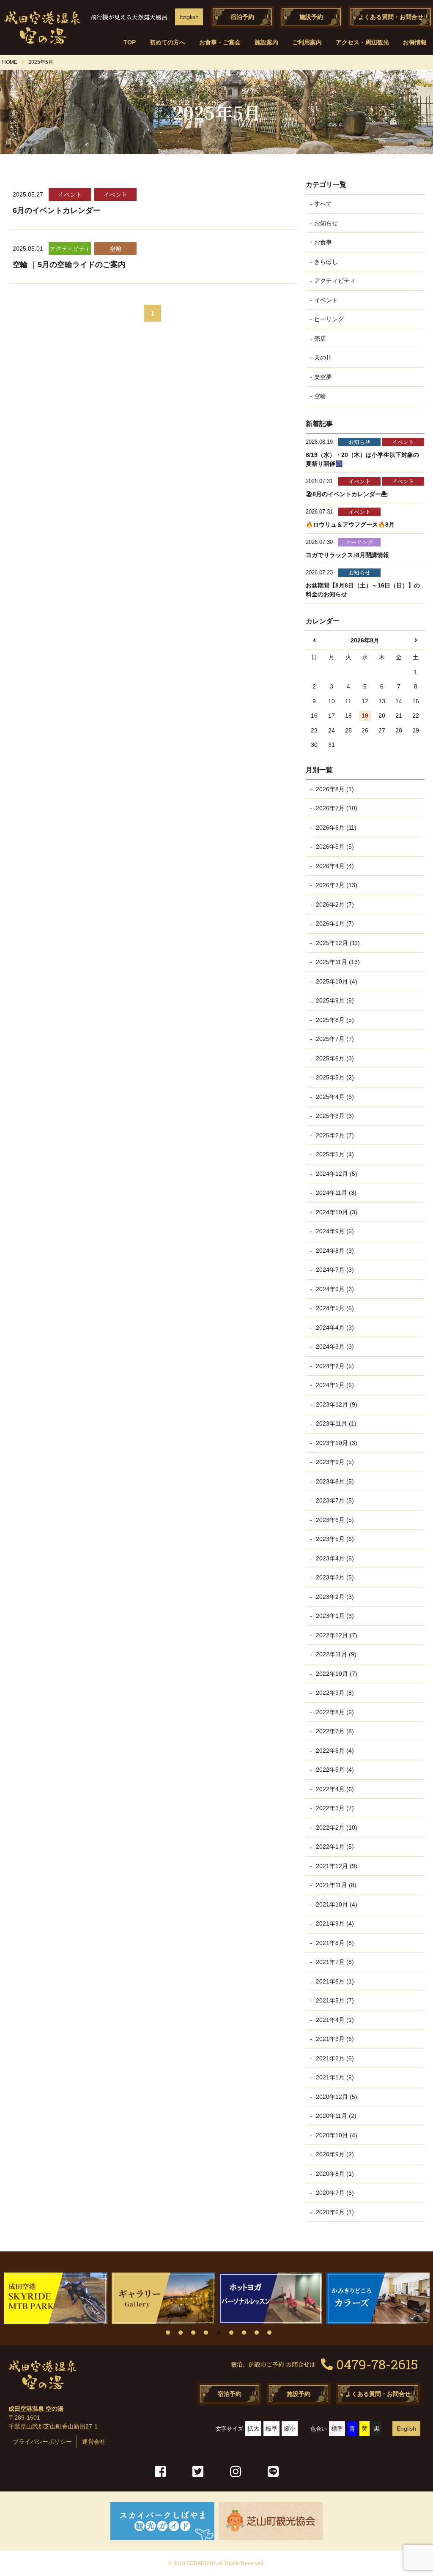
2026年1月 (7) (334, 923)
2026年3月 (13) (336, 885)
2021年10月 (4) (336, 1904)
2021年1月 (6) (334, 2077)
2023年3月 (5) (334, 1577)
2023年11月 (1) (335, 1423)
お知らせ (326, 223)
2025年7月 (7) (334, 1039)
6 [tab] (231, 2333)
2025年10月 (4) (336, 981)
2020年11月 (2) (335, 2116)
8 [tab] (257, 2333)
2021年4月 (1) (334, 2020)
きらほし (326, 262)
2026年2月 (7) (334, 904)
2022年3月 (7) (334, 1808)
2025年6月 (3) (334, 1058)
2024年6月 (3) (334, 1289)
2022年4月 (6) (334, 1789)
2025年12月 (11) (337, 943)
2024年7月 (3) (334, 1270)
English (189, 17)
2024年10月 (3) (336, 1212)
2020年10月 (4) (336, 2135)
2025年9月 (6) (334, 1000)
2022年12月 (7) (336, 1635)
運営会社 (94, 2442)
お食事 (323, 242)
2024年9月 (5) (334, 1231)
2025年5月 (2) (334, 1077)
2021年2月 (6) (334, 2058)
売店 (320, 339)
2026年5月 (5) (334, 847)
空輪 (320, 396)
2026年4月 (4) (334, 866)
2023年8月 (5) (334, 1481)
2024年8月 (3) (334, 1251)
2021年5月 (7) (334, 2000)
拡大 (253, 2428)
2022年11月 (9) (335, 1654)
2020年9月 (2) (334, 2154)
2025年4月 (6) (334, 1097)
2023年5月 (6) (334, 1539)
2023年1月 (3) (334, 1616)
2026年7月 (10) (336, 808)
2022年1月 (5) (334, 1847)
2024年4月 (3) (334, 1328)
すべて (323, 204)
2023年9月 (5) (334, 1462)
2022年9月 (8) (334, 1693)
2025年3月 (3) (334, 1116)
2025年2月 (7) (334, 1135)
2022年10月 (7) (336, 1674)
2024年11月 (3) (335, 1193)
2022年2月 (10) (336, 1828)
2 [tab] (181, 2333)
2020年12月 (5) (336, 2097)
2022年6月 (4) (334, 1751)
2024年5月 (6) (334, 1308)
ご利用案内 (307, 42)
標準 (271, 2428)
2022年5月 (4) (334, 1770)
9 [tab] (269, 2333)
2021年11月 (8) (335, 1885)
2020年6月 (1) (334, 2212)
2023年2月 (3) (334, 1597)
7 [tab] (244, 2333)
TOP (130, 42)
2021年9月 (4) (334, 1923)
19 (365, 716)
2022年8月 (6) (334, 1712)
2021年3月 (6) (334, 2039)
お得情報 (415, 42)
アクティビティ (335, 281)
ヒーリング (329, 319)
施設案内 (266, 42)
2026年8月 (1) (334, 789)
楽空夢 (323, 377)
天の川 (323, 358)
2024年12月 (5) (336, 1174)
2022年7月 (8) (334, 1731)
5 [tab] (219, 2333)
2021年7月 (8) (334, 1962)
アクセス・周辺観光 (362, 42)
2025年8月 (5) (334, 1020)
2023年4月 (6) (334, 1558)
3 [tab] (193, 2333)
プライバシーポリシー (42, 2442)
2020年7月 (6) (334, 2193)
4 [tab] (206, 2333)
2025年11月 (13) (337, 962)
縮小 (290, 2428)
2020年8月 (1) (334, 2174)
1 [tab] (168, 2333)
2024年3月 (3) (334, 1347)
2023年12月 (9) (336, 1404)
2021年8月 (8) (334, 1943)
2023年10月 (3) (336, 1443)
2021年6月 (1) (334, 1981)
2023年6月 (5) (334, 1520)
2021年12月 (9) (336, 1866)
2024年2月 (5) (334, 1366)
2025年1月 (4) (334, 1154)
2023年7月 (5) (334, 1500)
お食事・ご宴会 (220, 42)
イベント (326, 300)
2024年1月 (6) (334, 1385)
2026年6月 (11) (335, 828)
